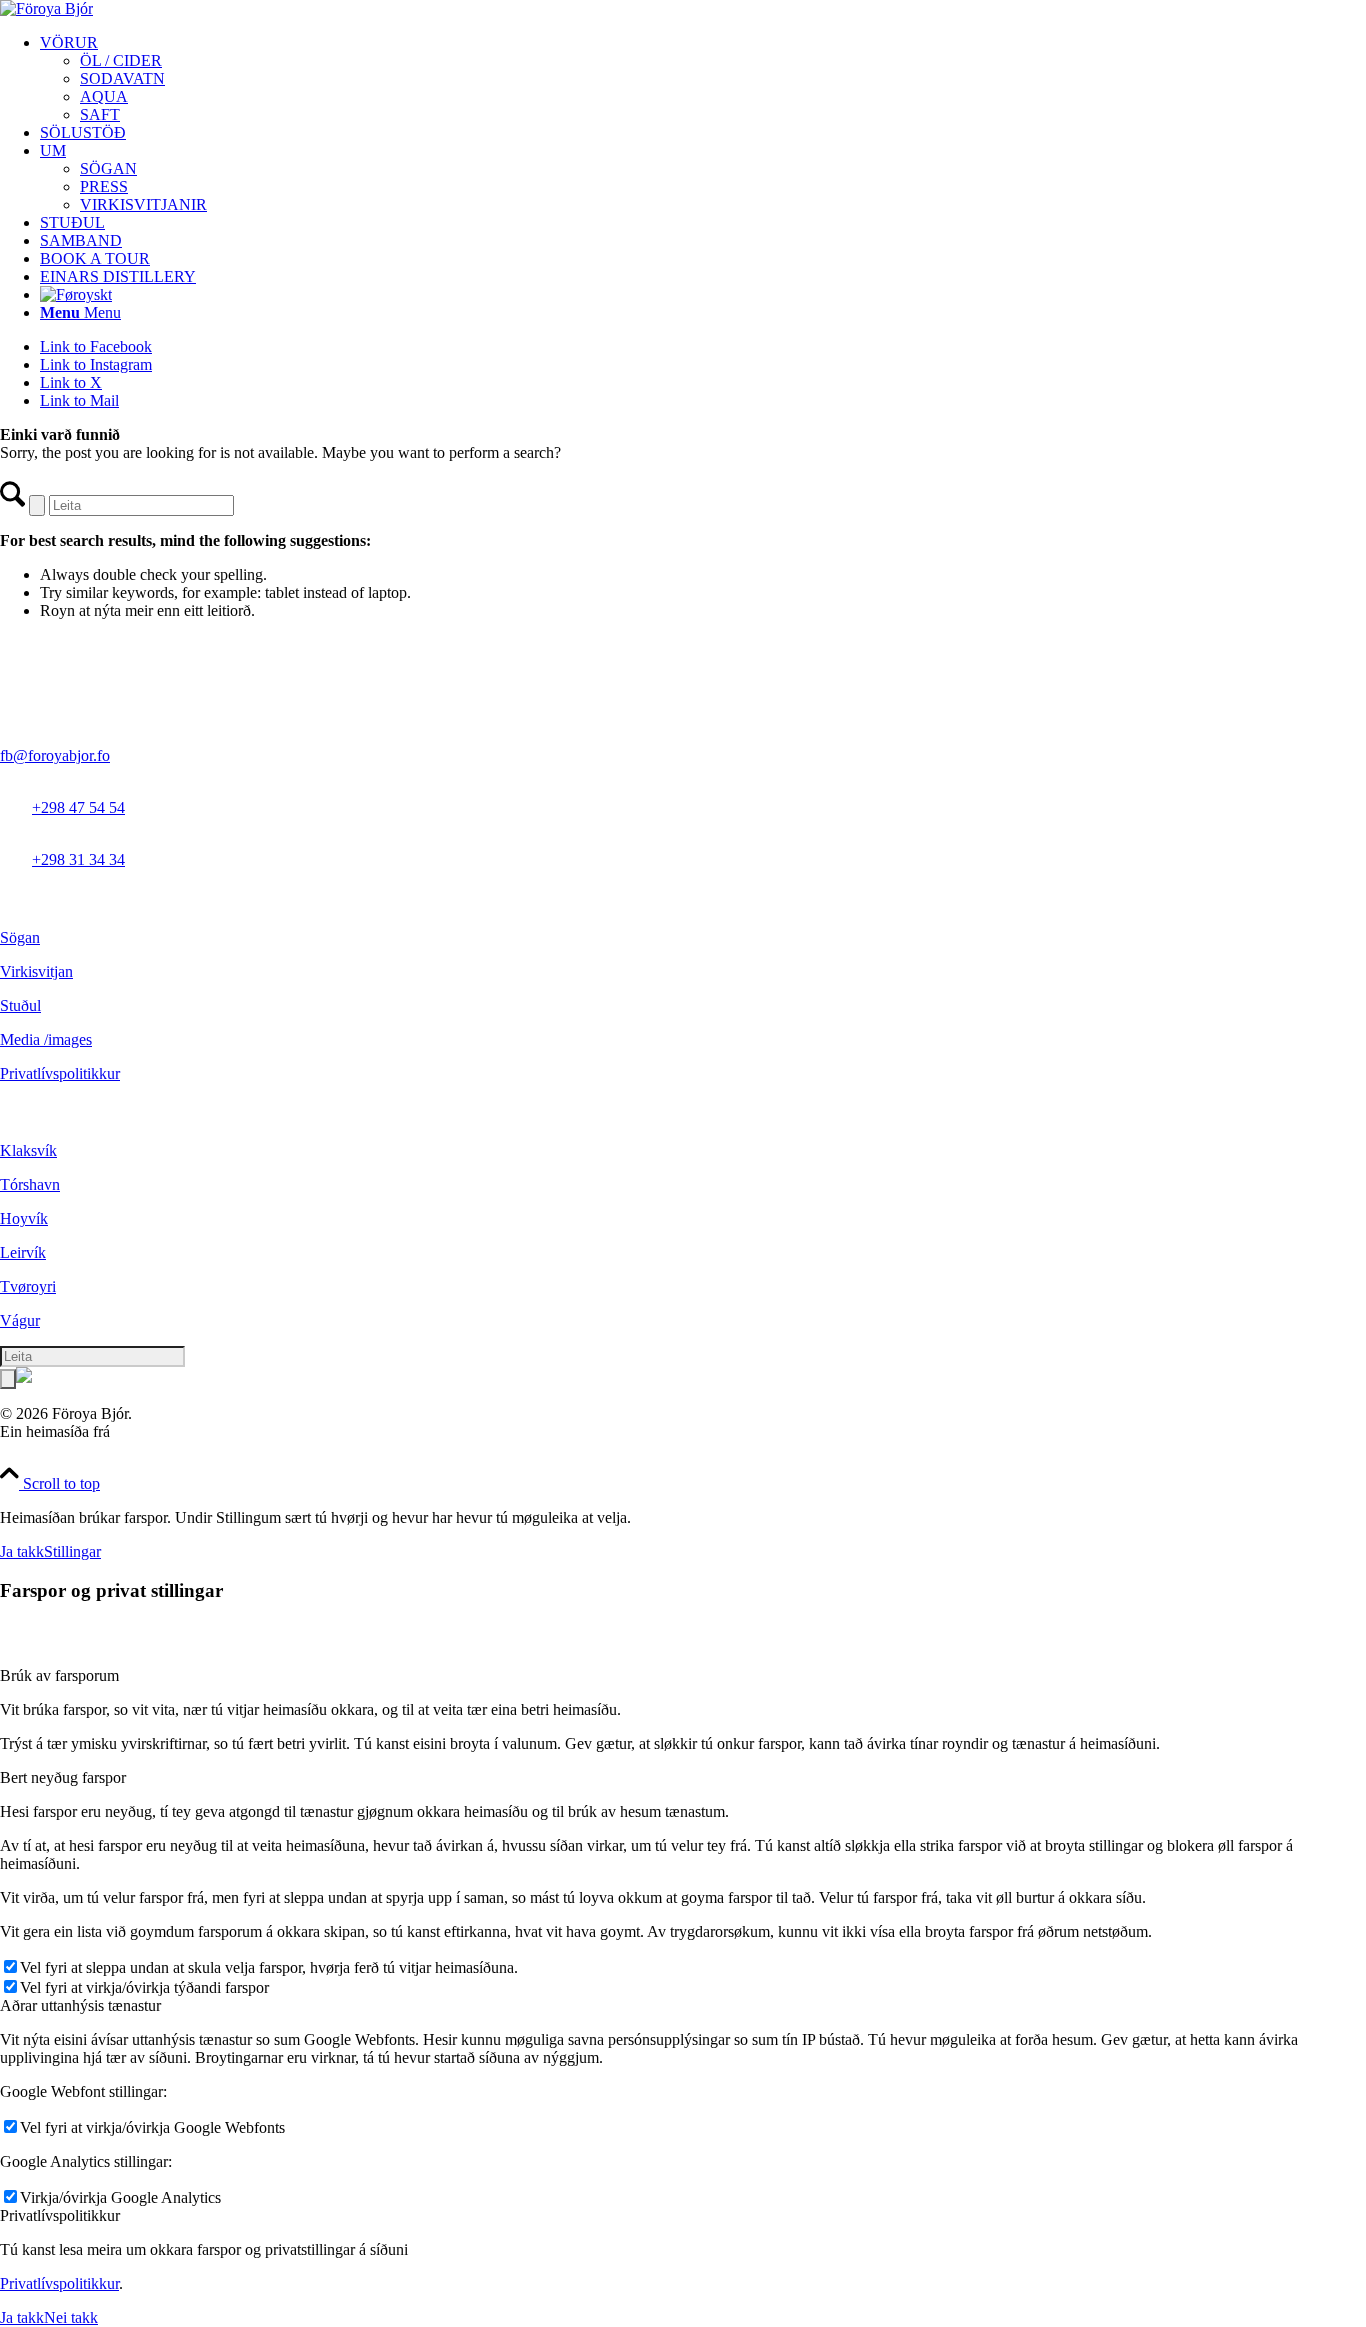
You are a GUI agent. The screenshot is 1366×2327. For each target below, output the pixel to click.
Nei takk (71, 2317)
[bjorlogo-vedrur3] (46, 8)
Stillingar (72, 1551)
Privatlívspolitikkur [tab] (60, 2215)
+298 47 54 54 (78, 807)
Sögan (20, 937)
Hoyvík (24, 1218)
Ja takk (22, 1551)
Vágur (20, 1320)
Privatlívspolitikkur (60, 1073)
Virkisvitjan (36, 971)
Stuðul (20, 1005)
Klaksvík (28, 1150)
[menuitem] (703, 79)
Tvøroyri (28, 1286)
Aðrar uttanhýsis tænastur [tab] (80, 2005)
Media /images (46, 1039)
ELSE (133, 1431)
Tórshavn (30, 1184)
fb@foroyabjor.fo (55, 755)
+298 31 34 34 (78, 859)
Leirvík (23, 1252)
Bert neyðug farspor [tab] (63, 1777)
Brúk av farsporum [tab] (59, 1675)
